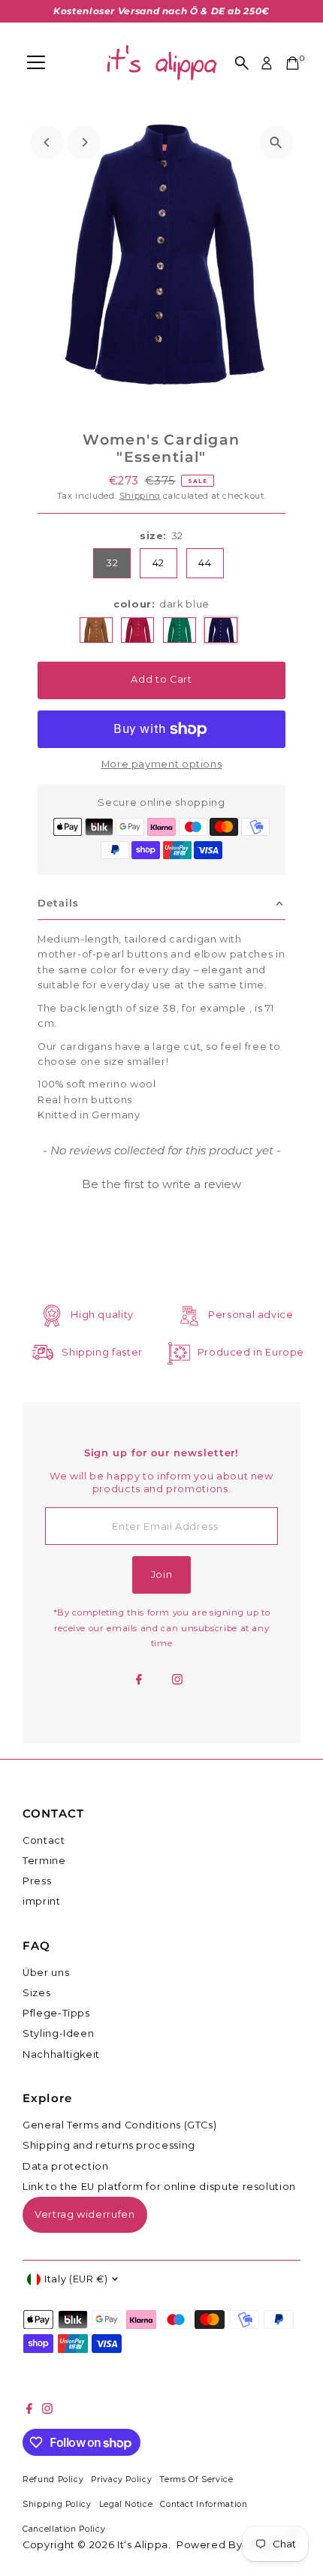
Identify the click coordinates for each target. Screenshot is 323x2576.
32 (112, 563)
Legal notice (126, 2504)
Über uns (46, 1973)
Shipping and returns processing (109, 2145)
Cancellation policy (64, 2529)
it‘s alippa (143, 2545)
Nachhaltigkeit (61, 2054)
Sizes (36, 1993)
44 (205, 563)
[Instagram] (177, 1681)
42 (158, 563)
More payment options (162, 764)
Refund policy (53, 2479)
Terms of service (196, 2479)
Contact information (204, 2504)
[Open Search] (242, 63)
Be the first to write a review (161, 1184)
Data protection (66, 2166)
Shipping (140, 496)
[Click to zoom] (276, 143)
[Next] (84, 142)
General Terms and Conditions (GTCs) (119, 2125)
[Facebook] (139, 1681)
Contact (44, 1840)
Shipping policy (57, 2504)
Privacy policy (121, 2479)
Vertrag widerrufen (85, 2214)
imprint (41, 1901)
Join (162, 1575)
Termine (44, 1861)
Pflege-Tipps (56, 2013)
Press (37, 1881)
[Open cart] (293, 63)
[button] (161, 1182)
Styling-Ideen (58, 2033)
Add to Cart (161, 679)
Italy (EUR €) (76, 2279)
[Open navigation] (36, 63)
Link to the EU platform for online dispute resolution (159, 2187)
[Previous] (47, 142)
